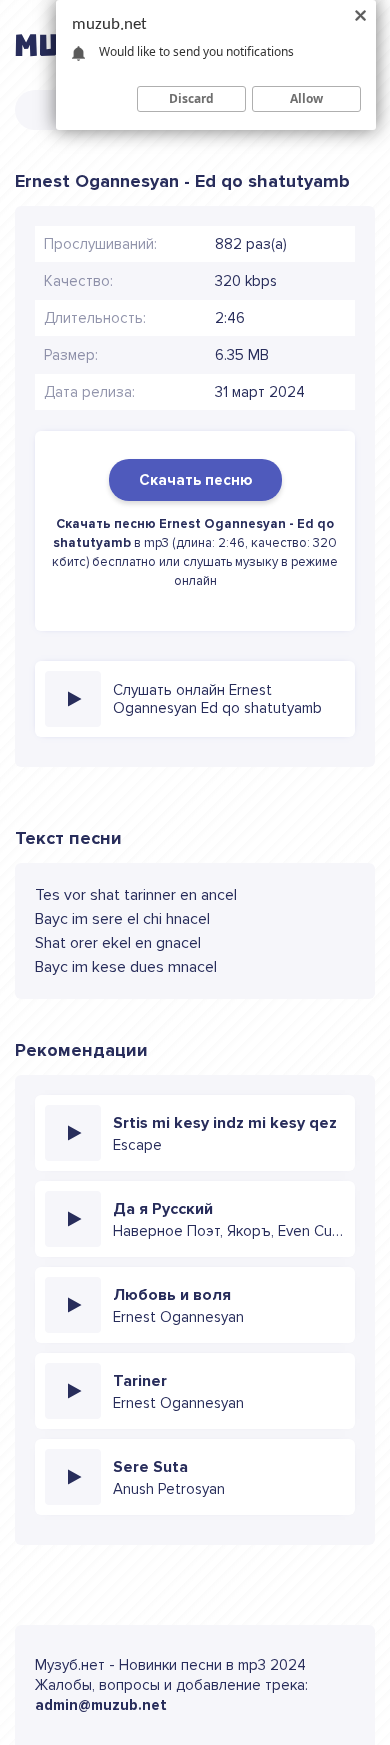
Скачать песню (195, 480)
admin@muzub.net (101, 1705)
